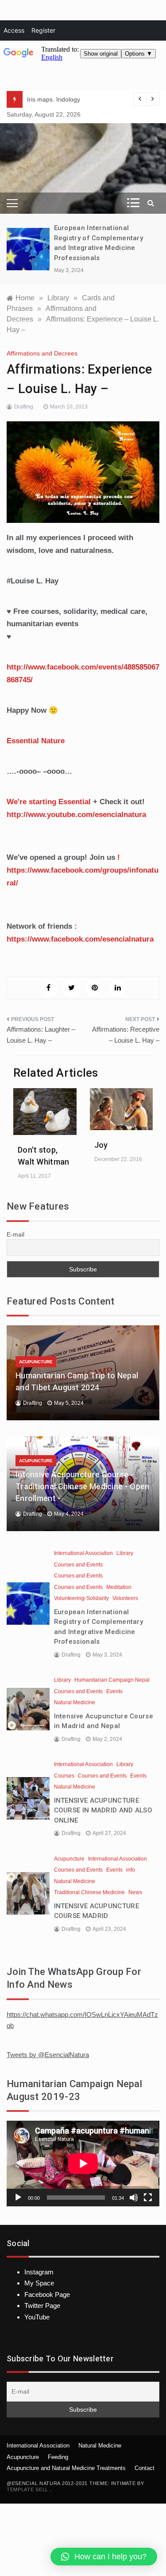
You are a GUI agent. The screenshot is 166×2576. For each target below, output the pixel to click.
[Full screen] (148, 2198)
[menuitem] (14, 30)
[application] (83, 2164)
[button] (104, 2557)
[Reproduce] (18, 2198)
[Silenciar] (134, 2198)
